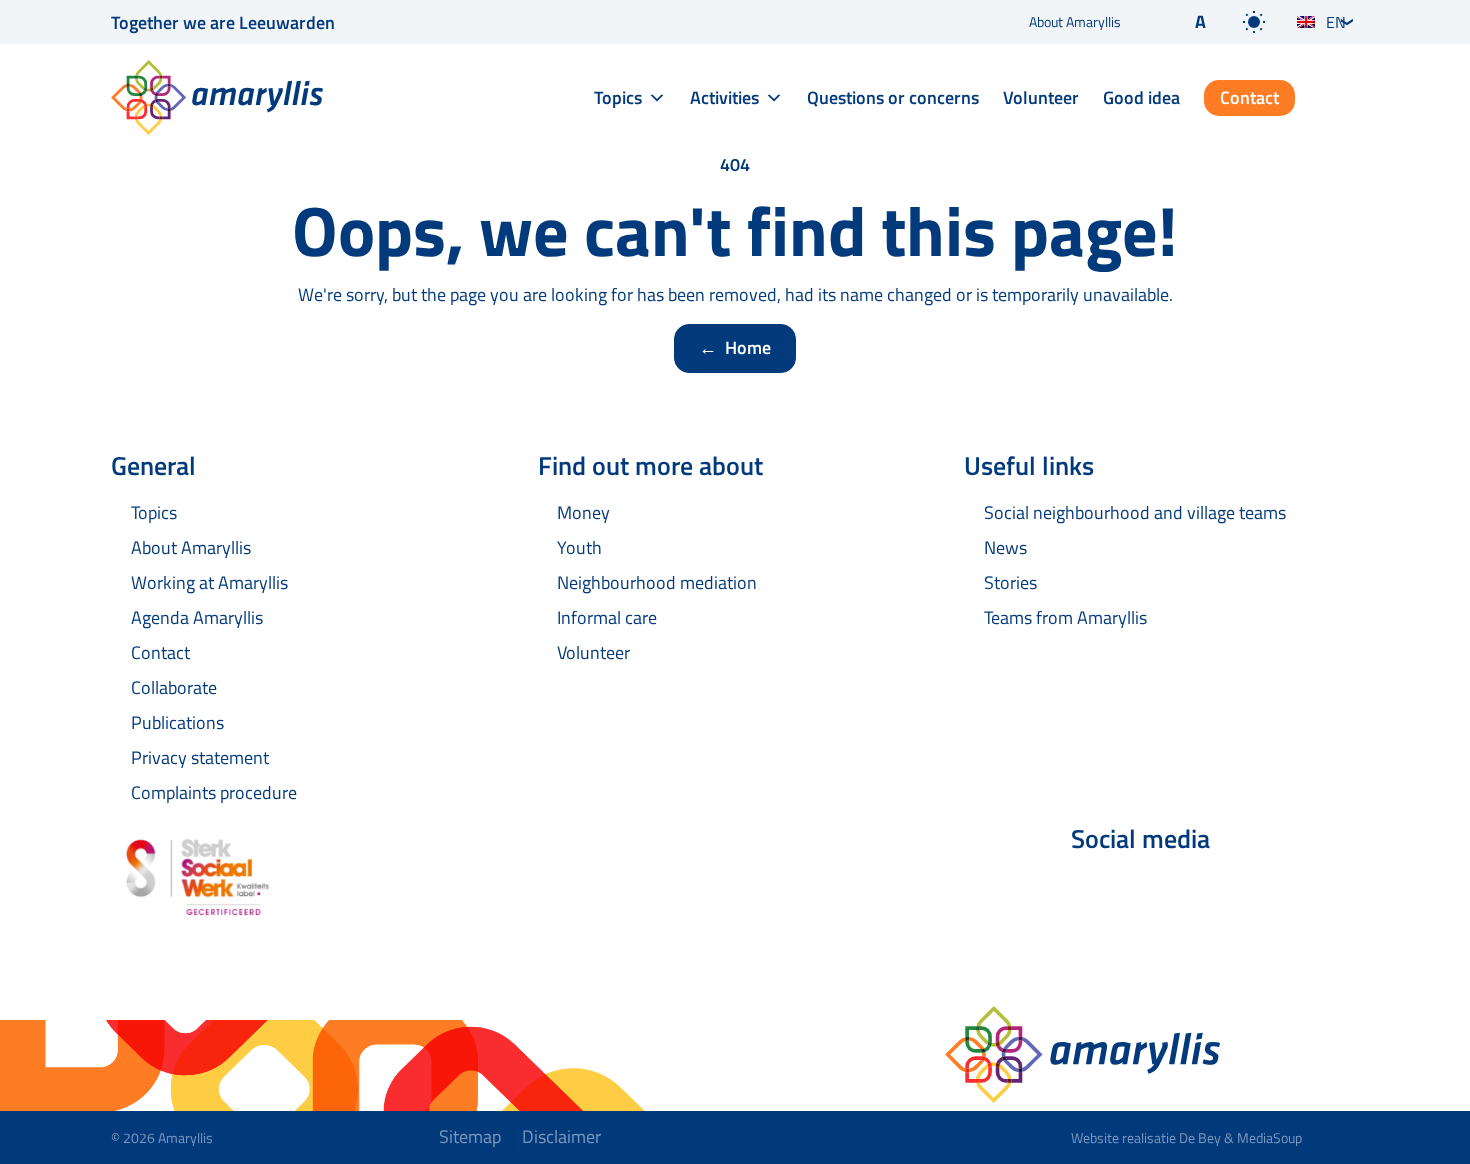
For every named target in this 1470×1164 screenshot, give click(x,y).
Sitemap (470, 1136)
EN (1336, 22)
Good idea (1141, 97)
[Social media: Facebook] (1095, 892)
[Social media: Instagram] (1207, 892)
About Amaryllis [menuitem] (1075, 21)
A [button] (1200, 21)
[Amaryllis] (217, 97)
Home (735, 347)
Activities (724, 97)
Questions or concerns (893, 97)
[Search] (1343, 99)
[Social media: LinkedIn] (1151, 892)
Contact (1249, 97)
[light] (1254, 22)
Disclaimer (561, 1136)
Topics (618, 97)
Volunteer (1041, 97)
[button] (1184, 22)
